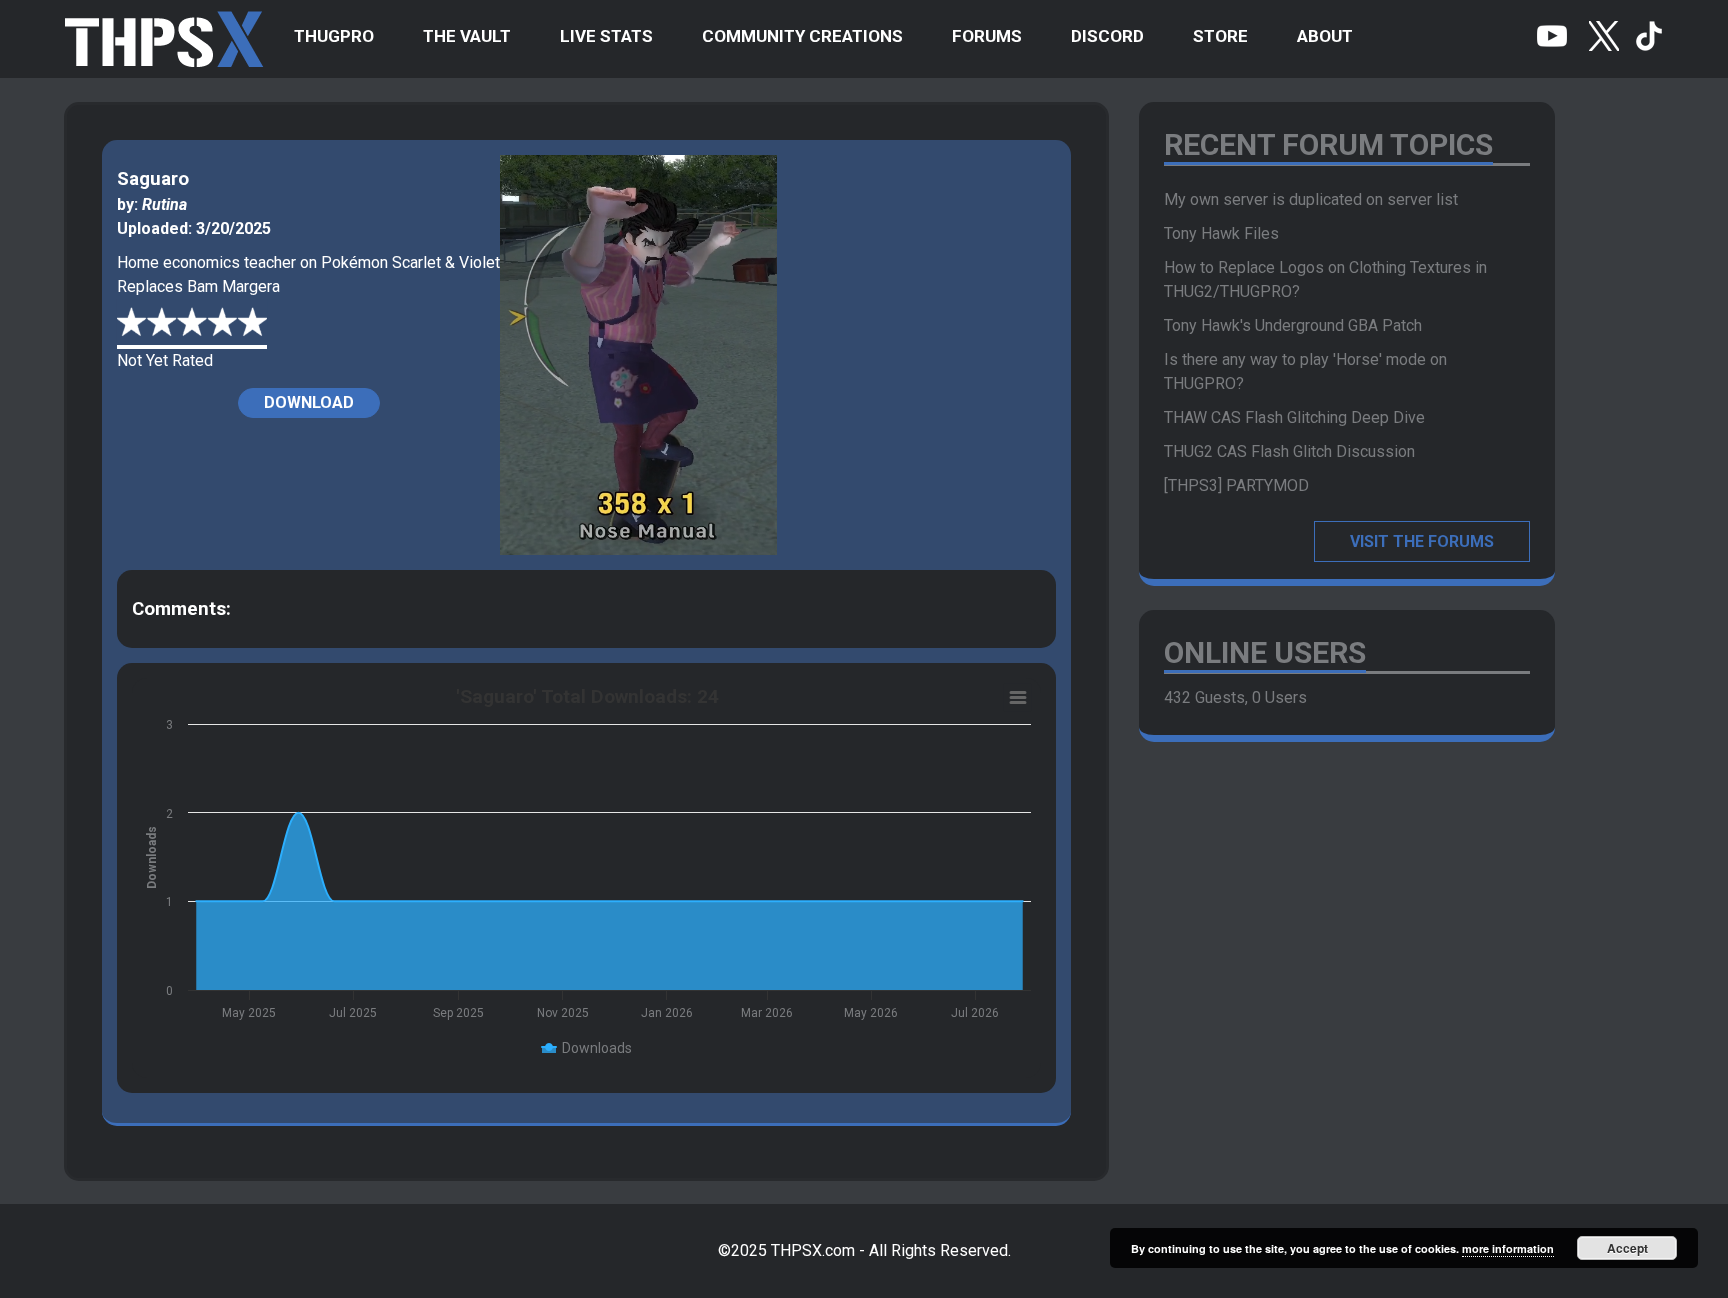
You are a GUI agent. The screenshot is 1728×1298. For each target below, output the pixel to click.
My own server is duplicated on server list (1311, 199)
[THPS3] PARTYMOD (1236, 485)
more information (1508, 1248)
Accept (1627, 1248)
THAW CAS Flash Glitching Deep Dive (1294, 417)
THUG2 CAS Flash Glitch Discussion (1289, 451)
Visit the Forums (1422, 541)
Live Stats (606, 36)
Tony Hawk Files (1221, 233)
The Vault (467, 36)
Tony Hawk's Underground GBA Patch (1293, 325)
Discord (1107, 36)
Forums (987, 36)
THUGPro (334, 36)
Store (1220, 36)
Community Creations (802, 36)
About (1325, 36)
